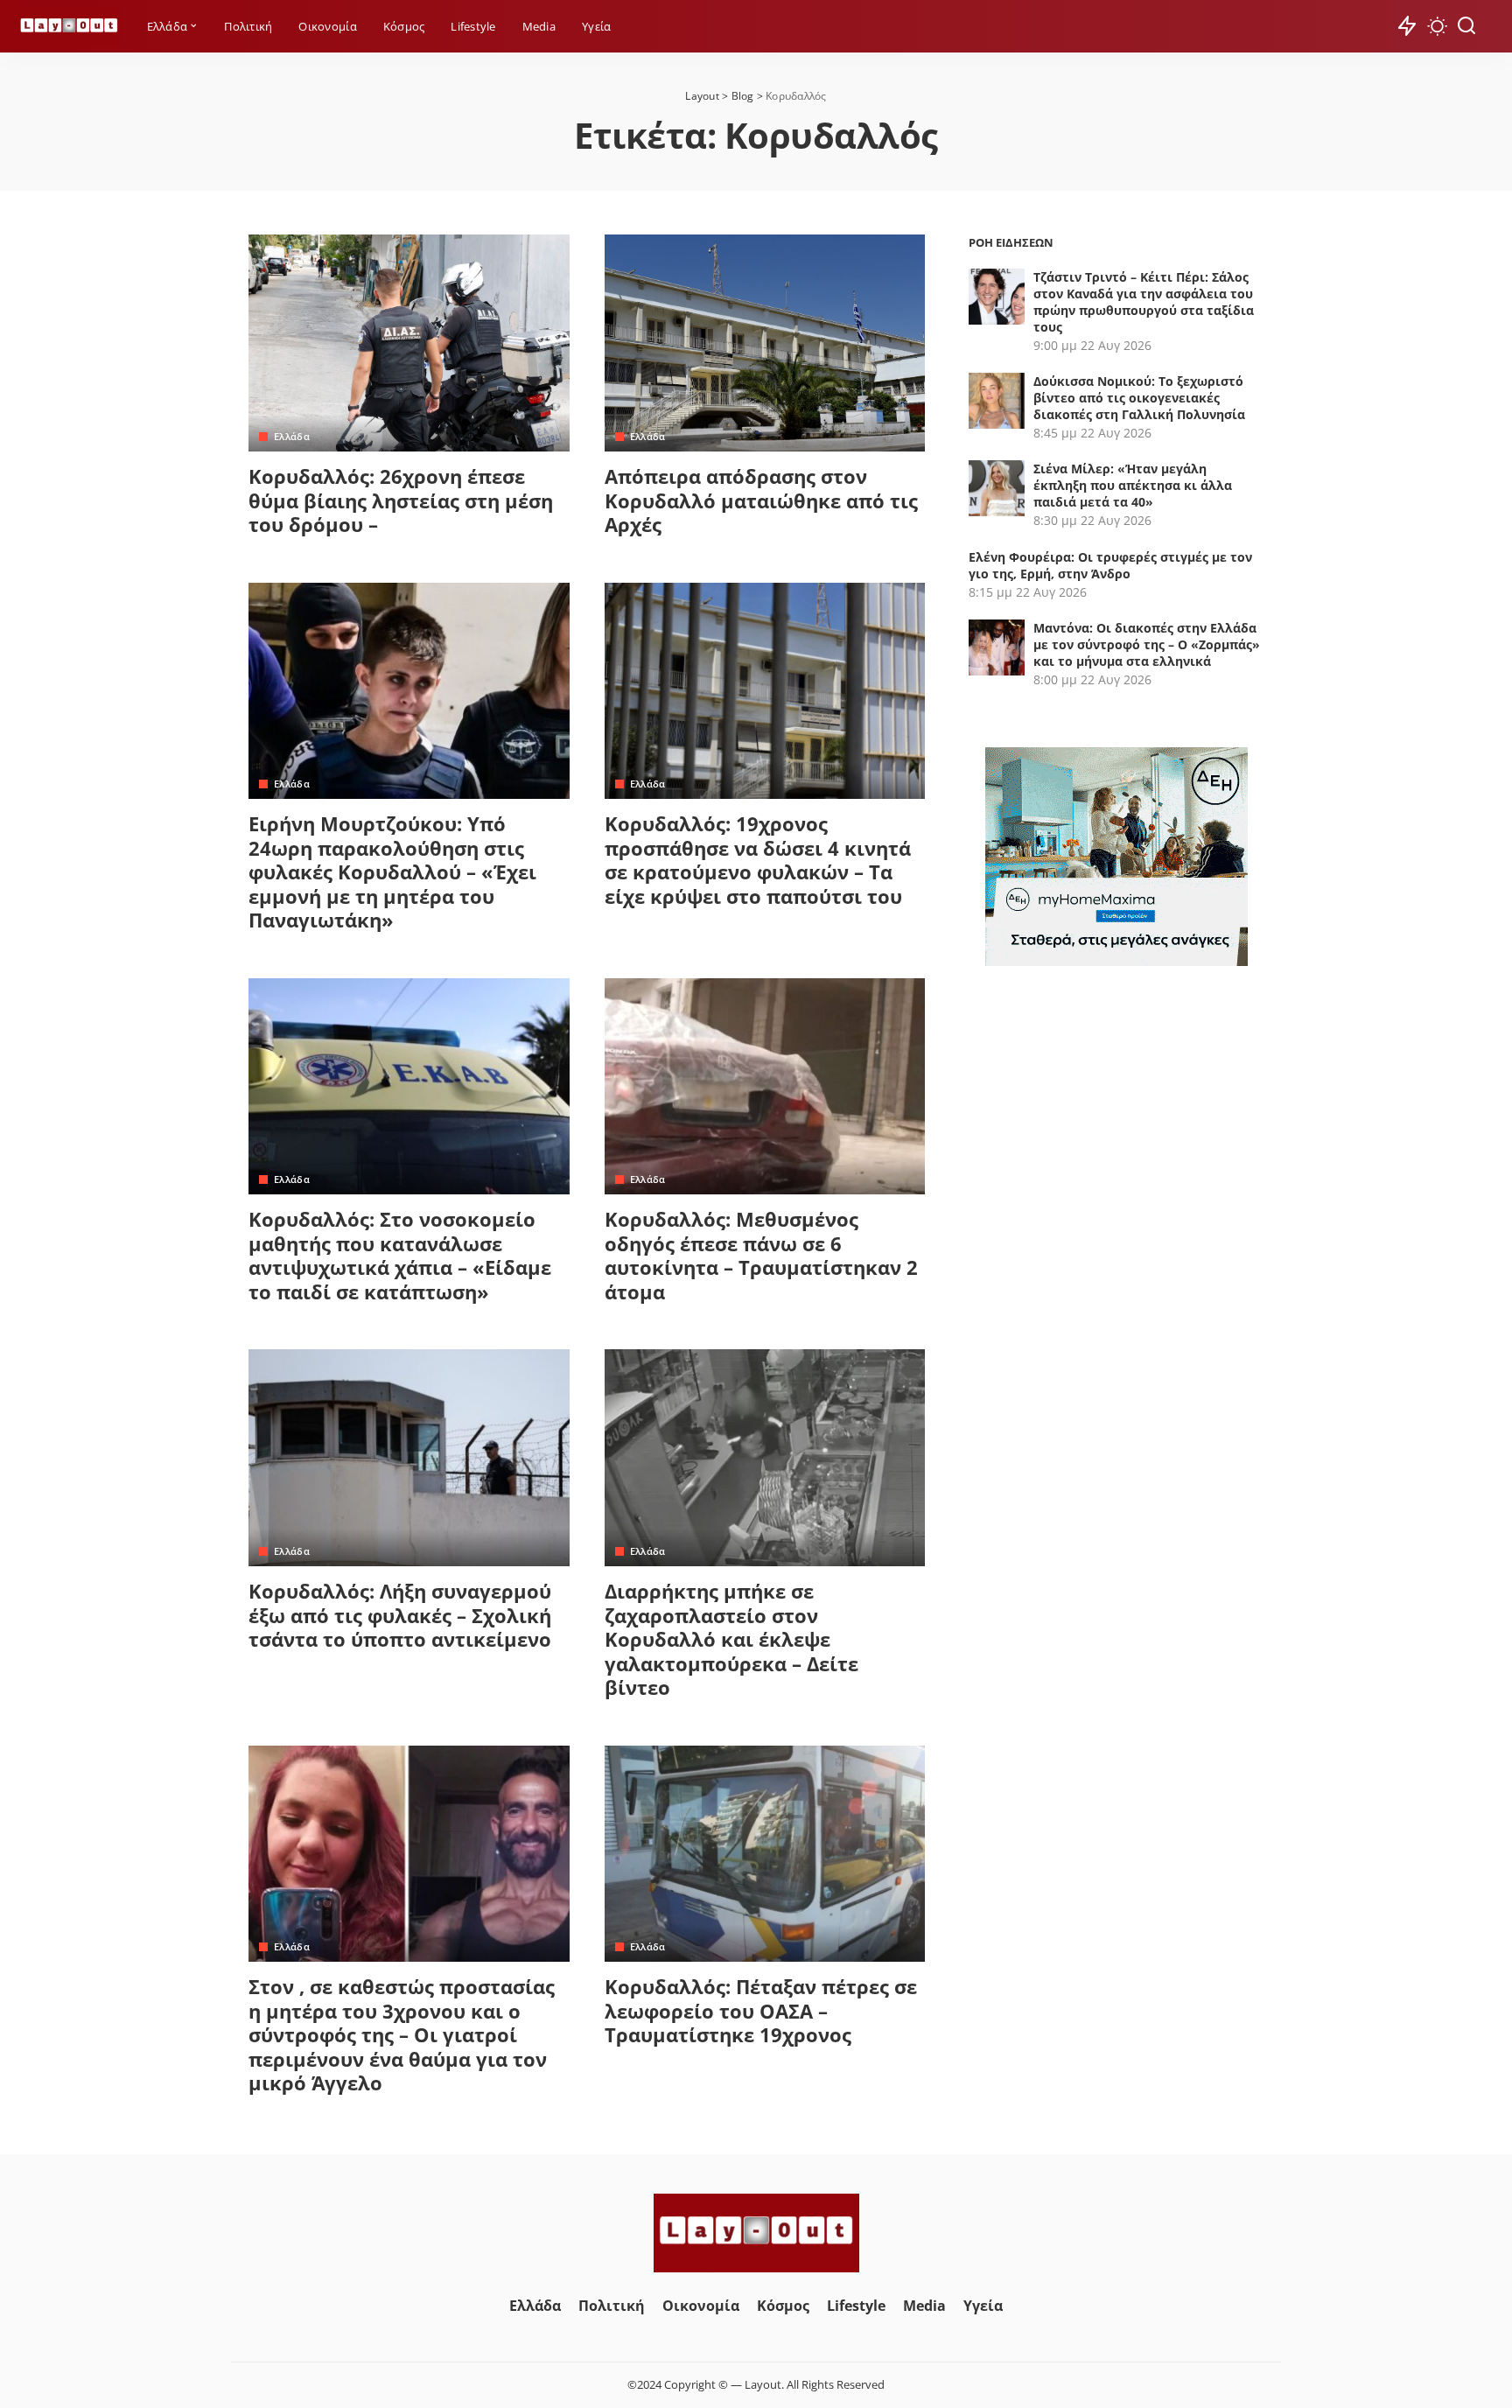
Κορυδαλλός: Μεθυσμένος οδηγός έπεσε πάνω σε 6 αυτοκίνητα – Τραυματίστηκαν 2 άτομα (761, 1255)
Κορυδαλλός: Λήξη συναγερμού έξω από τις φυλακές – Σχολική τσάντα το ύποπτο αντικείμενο (400, 1615)
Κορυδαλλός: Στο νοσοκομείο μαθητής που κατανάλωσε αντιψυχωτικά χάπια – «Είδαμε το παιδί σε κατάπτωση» (400, 1255)
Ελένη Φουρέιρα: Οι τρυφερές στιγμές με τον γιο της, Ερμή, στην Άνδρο (1110, 565)
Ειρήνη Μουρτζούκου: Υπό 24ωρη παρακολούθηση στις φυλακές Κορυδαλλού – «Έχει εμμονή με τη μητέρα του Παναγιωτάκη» (392, 871)
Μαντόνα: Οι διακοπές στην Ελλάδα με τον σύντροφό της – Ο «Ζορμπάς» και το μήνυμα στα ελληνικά (1147, 644)
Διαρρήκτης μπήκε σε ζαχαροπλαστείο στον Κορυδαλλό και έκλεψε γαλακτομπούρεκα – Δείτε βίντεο (731, 1639)
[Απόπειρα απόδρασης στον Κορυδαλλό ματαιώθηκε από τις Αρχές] (765, 343)
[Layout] (69, 27)
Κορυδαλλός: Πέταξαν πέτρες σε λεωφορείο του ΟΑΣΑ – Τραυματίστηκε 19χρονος (761, 2010)
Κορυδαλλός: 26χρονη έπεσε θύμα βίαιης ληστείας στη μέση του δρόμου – (401, 500)
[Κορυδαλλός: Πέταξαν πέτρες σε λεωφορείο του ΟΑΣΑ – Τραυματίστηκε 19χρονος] (765, 1854)
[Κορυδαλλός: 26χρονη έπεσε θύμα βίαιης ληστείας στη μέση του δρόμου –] (409, 343)
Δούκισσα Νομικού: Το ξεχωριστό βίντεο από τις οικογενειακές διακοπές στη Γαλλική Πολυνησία (1139, 398)
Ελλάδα (292, 436)
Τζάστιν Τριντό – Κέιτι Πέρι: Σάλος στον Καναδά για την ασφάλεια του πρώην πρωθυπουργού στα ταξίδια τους (1144, 302)
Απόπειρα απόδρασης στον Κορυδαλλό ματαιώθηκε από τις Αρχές (761, 500)
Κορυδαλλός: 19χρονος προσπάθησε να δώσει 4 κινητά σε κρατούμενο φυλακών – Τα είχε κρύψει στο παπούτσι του (758, 860)
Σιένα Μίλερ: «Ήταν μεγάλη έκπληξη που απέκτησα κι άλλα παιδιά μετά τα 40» (1133, 485)
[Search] (1466, 26)
